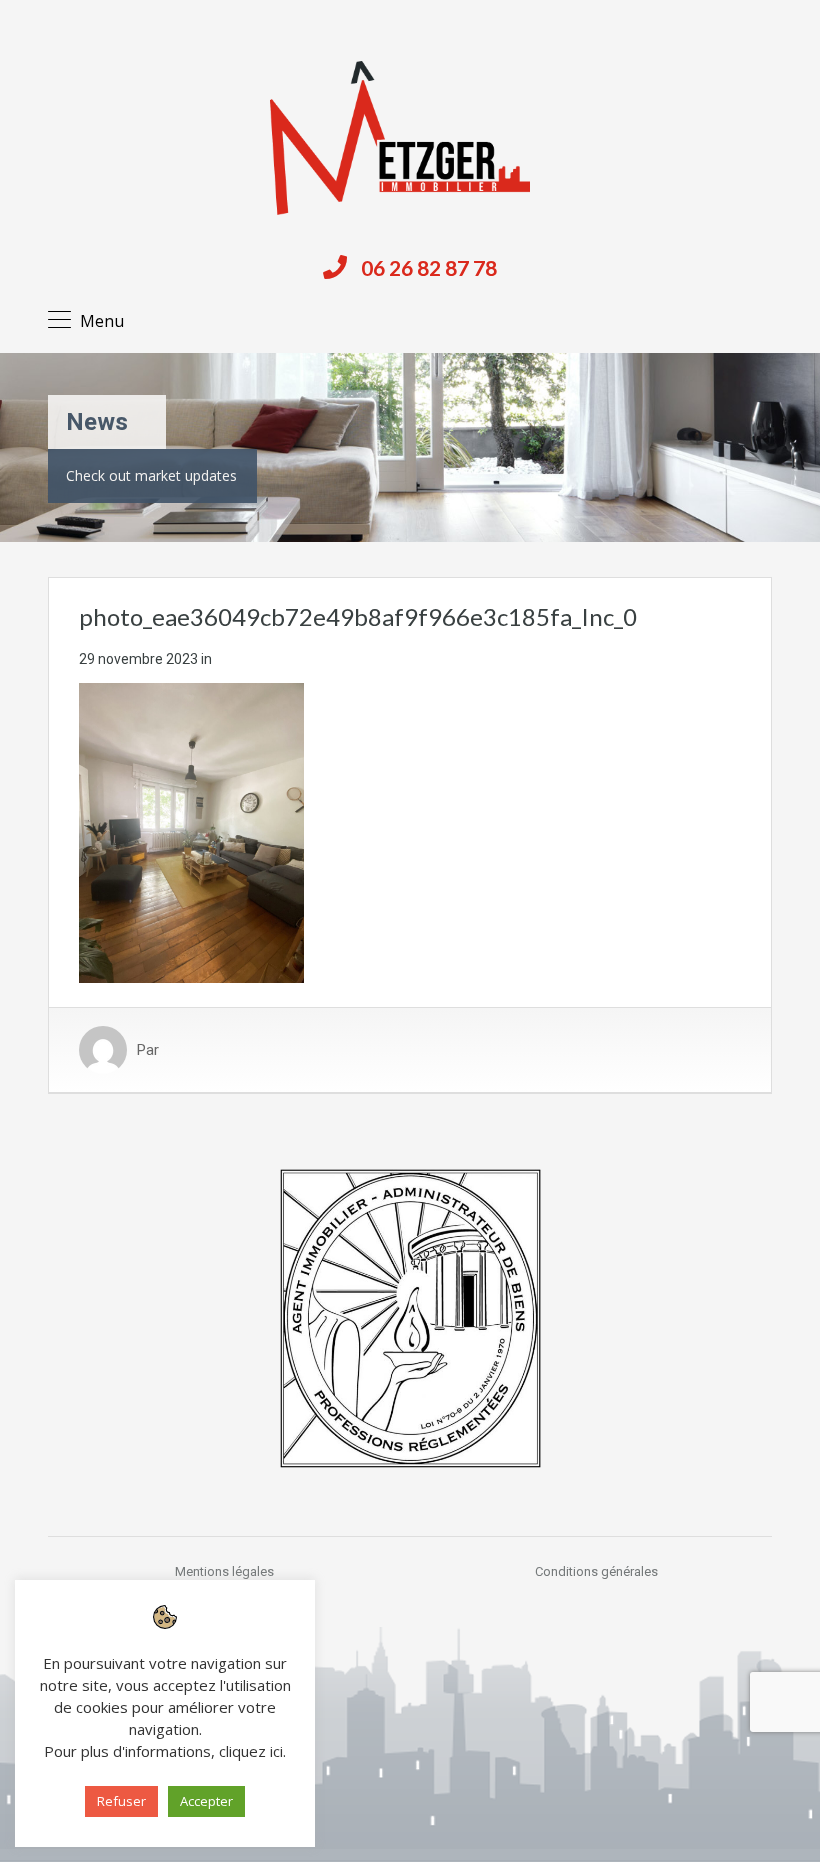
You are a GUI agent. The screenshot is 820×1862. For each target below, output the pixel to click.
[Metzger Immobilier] (400, 138)
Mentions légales (224, 1571)
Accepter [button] (206, 1801)
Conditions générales (596, 1571)
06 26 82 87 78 (429, 267)
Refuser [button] (121, 1801)
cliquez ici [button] (251, 1751)
